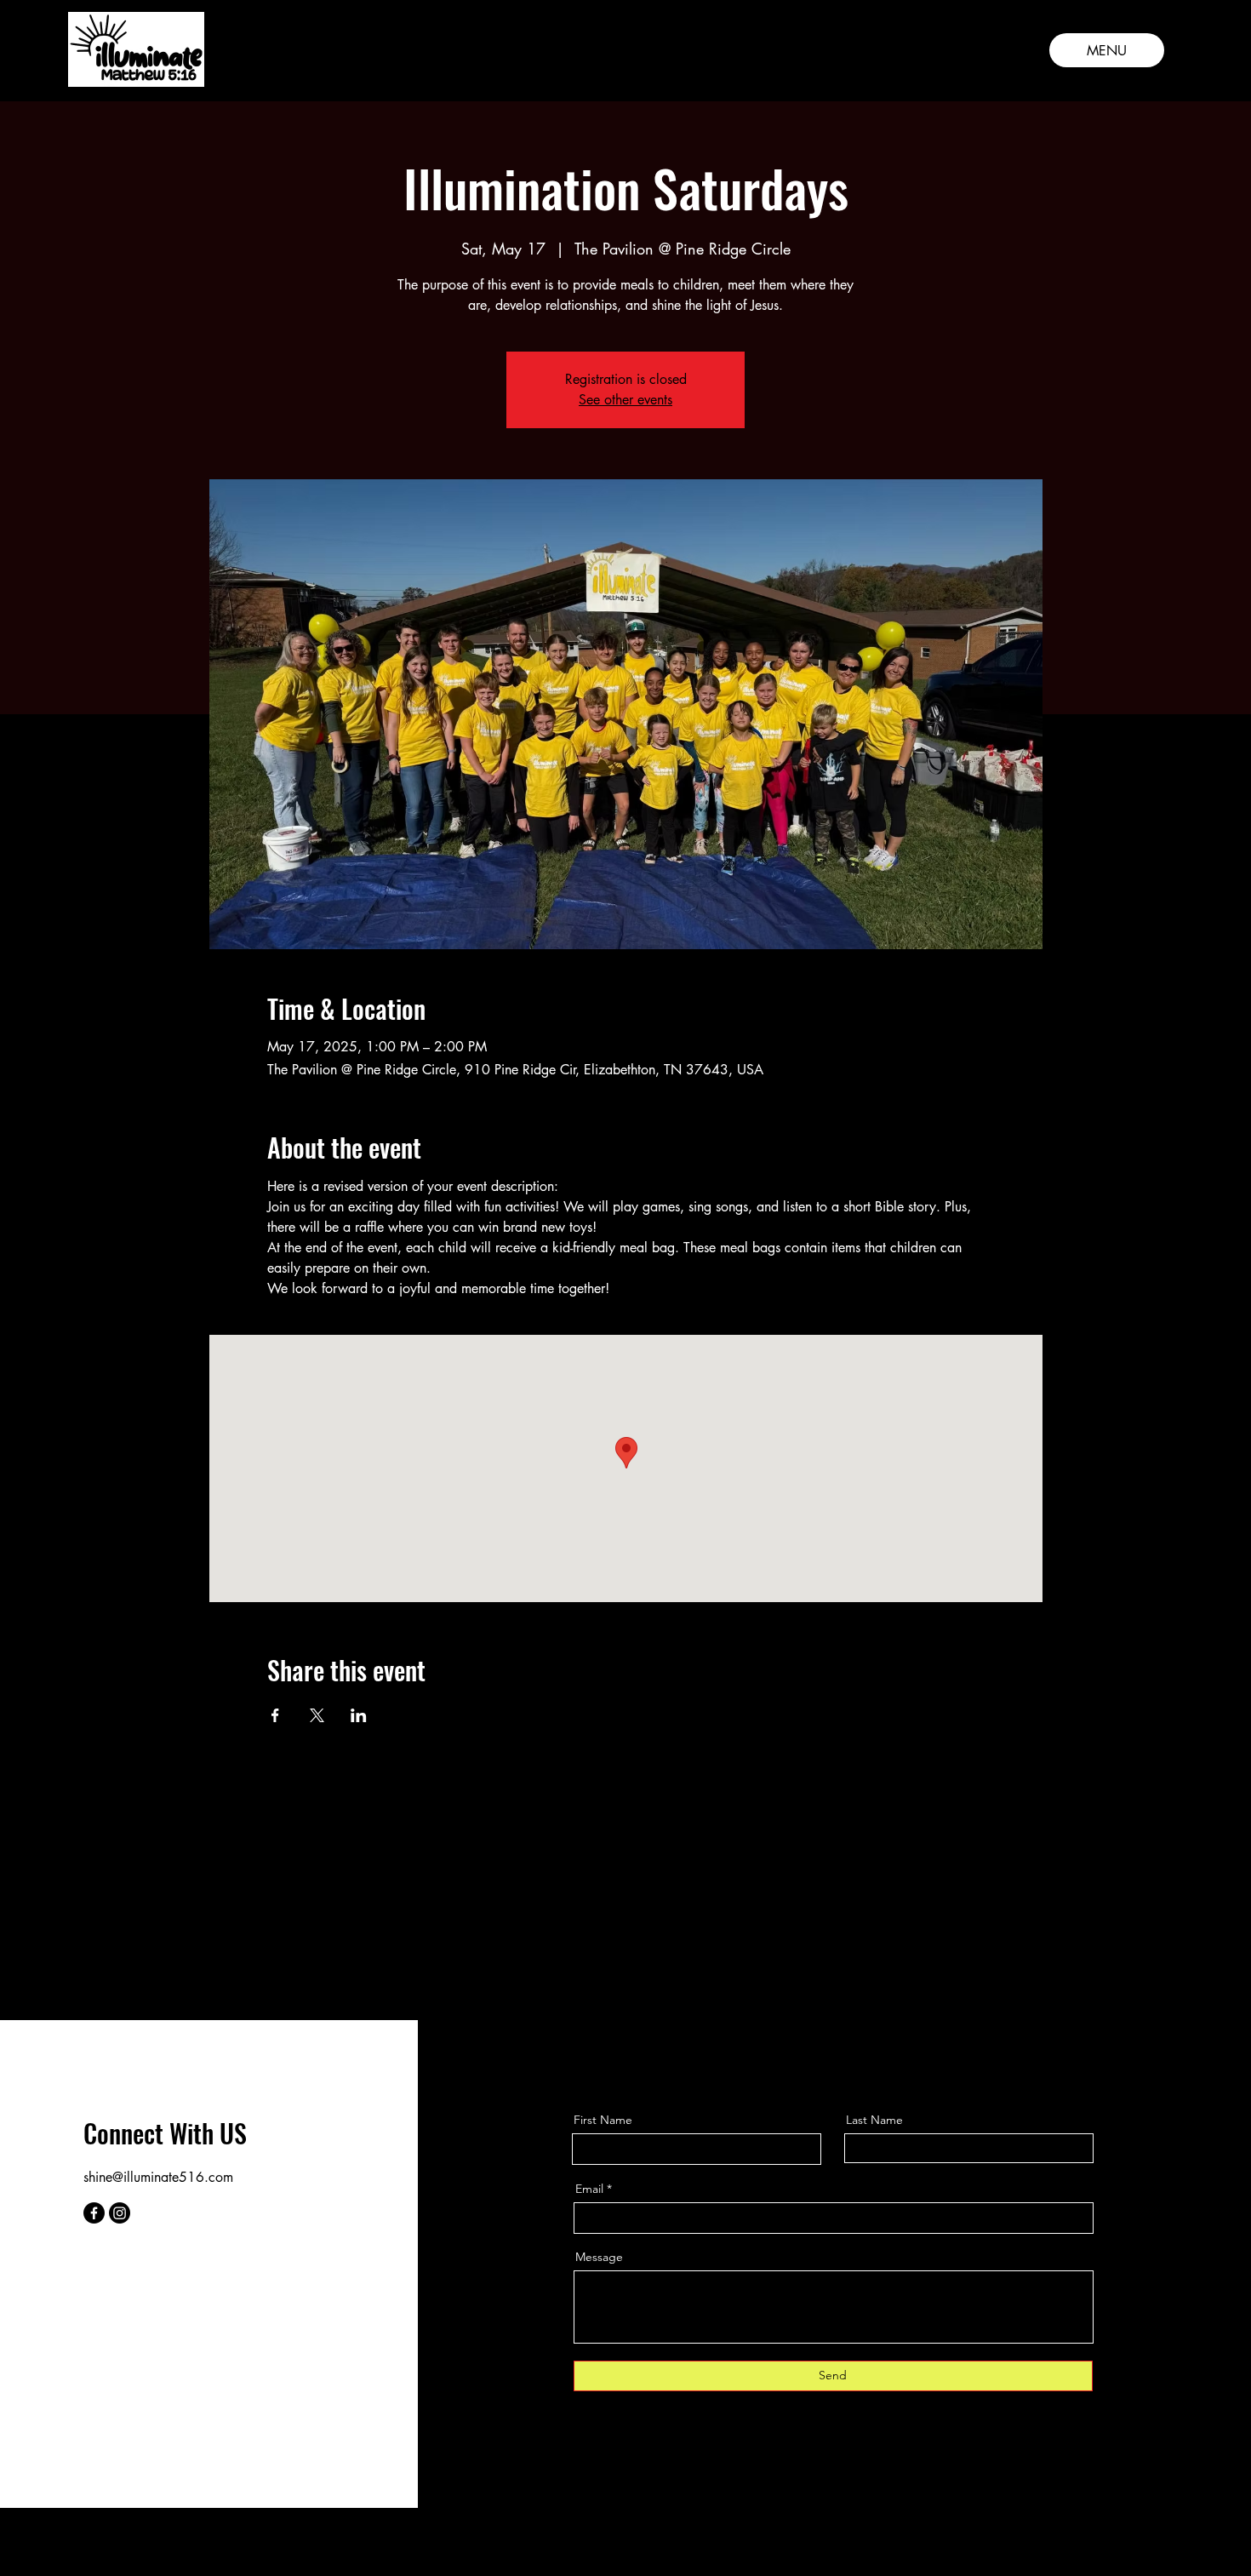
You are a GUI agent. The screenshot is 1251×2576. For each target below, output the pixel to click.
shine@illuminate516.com (158, 2177)
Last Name (874, 2120)
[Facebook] (94, 2213)
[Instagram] (120, 2213)
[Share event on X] (317, 1715)
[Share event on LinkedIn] (359, 1715)
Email (589, 2189)
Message (599, 2257)
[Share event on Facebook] (275, 1715)
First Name (603, 2120)
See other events (625, 400)
